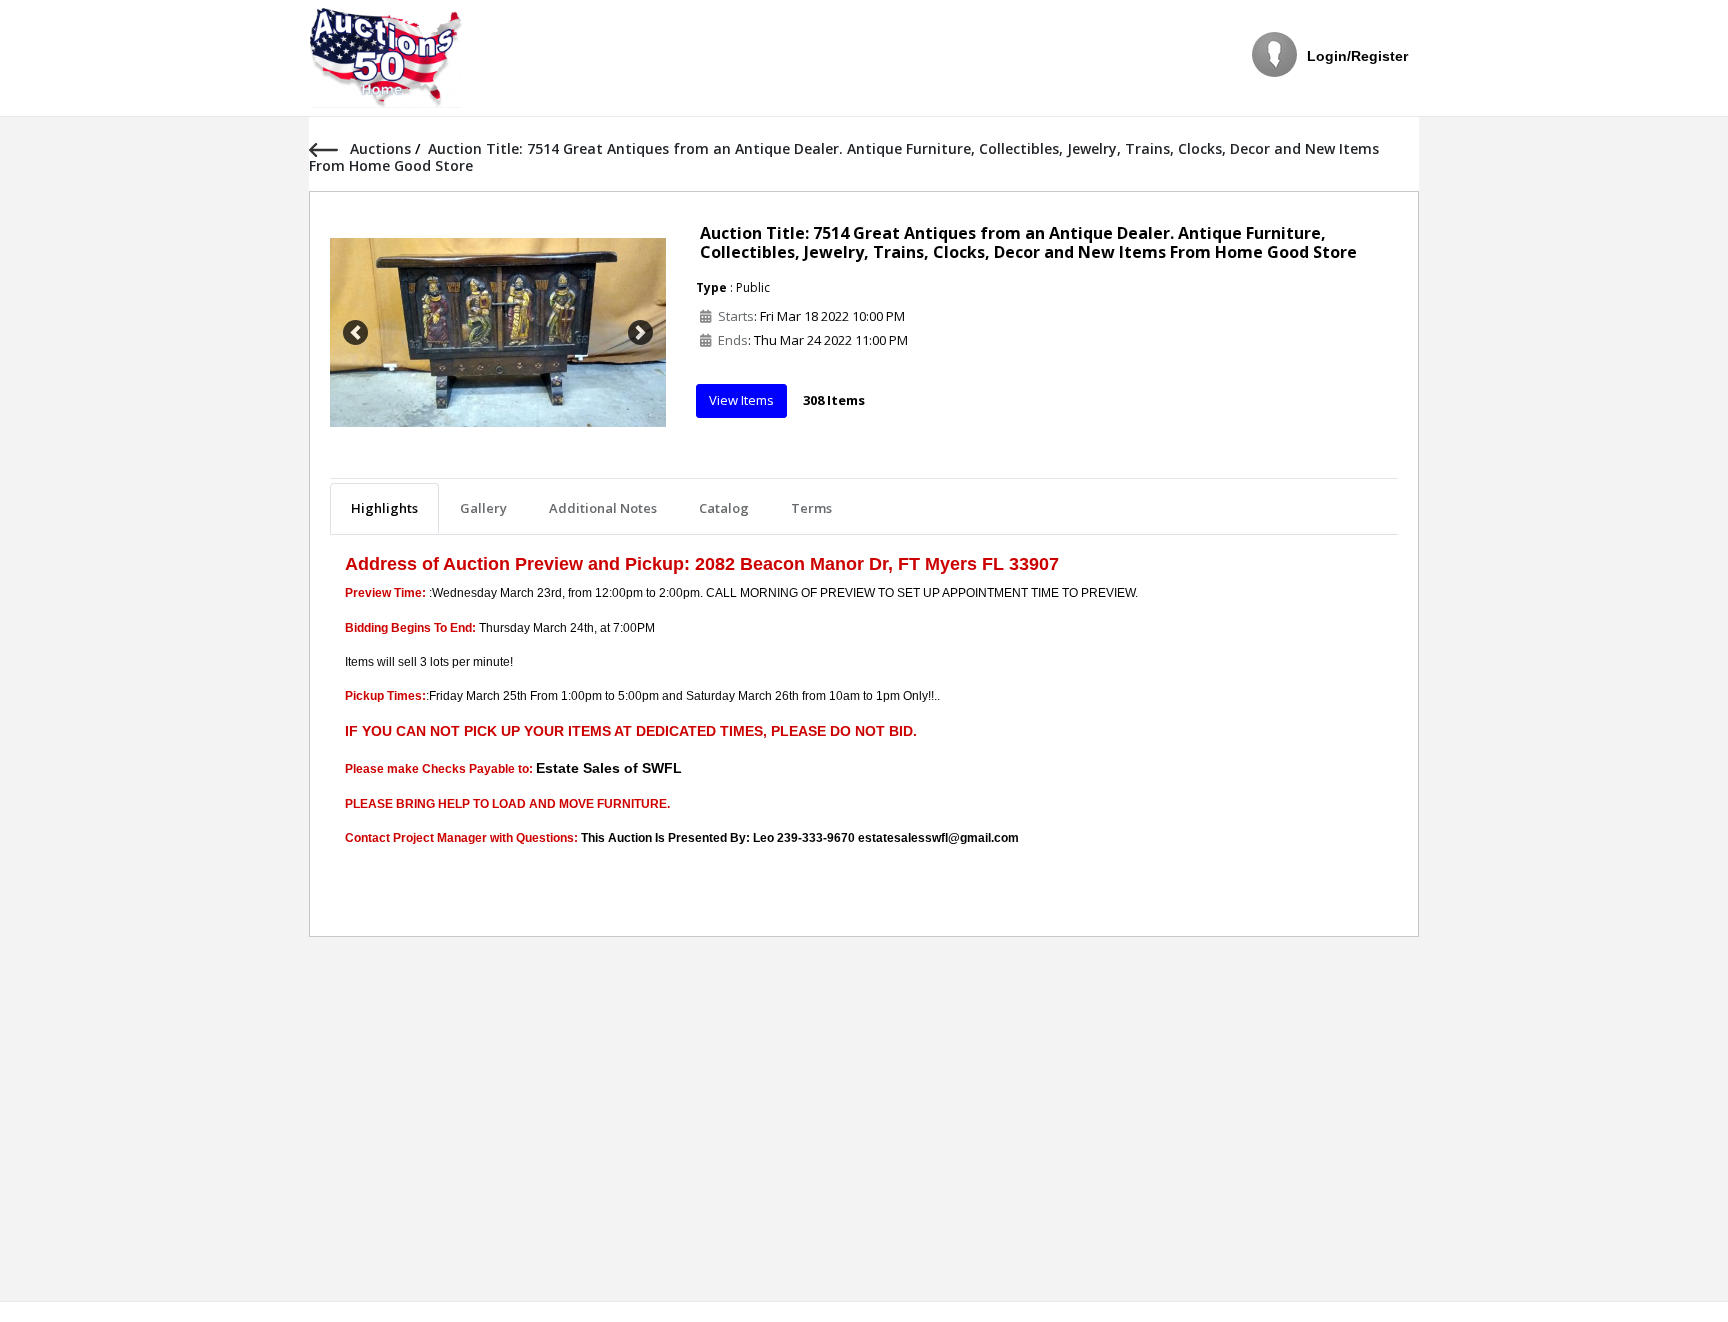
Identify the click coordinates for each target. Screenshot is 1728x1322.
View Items (741, 400)
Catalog (724, 508)
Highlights (384, 508)
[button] (355, 333)
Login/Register (1357, 56)
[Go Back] (329, 148)
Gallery (483, 508)
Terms (811, 508)
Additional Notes (603, 508)
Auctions (382, 148)
